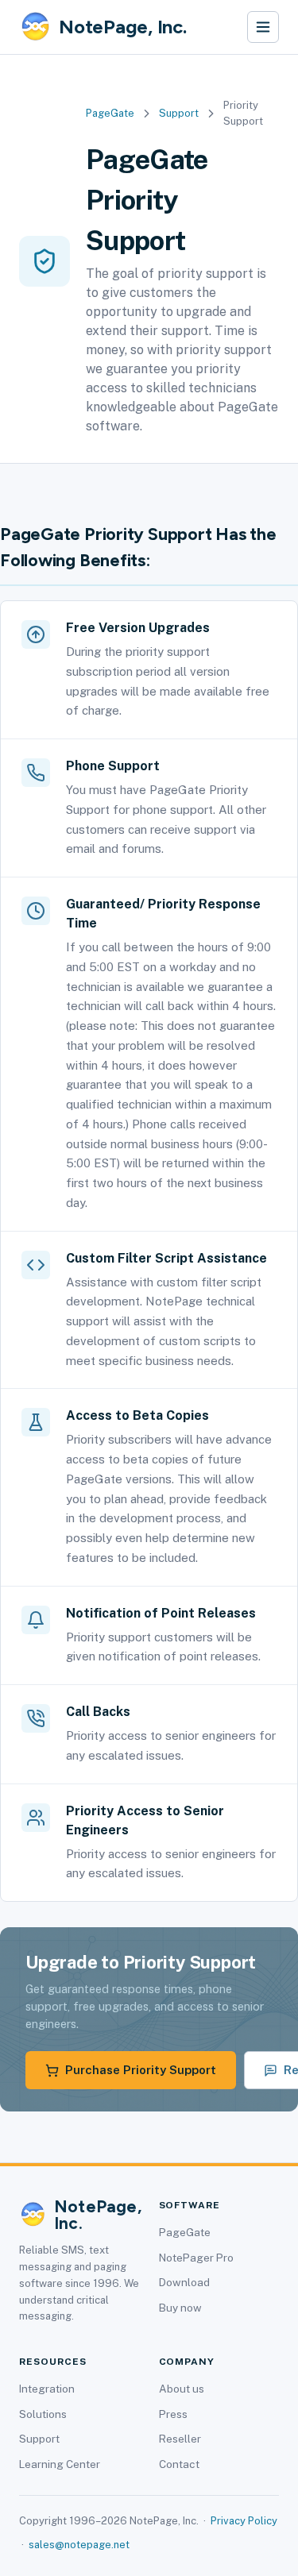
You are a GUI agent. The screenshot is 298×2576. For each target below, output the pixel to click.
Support (179, 113)
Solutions (43, 2414)
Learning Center (60, 2464)
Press (173, 2414)
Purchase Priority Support (141, 2070)
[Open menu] (263, 27)
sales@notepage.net (79, 2545)
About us (182, 2389)
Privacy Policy (244, 2521)
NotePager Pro (196, 2258)
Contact (179, 2464)
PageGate (110, 113)
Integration (47, 2389)
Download (184, 2282)
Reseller (180, 2439)
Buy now (180, 2308)
